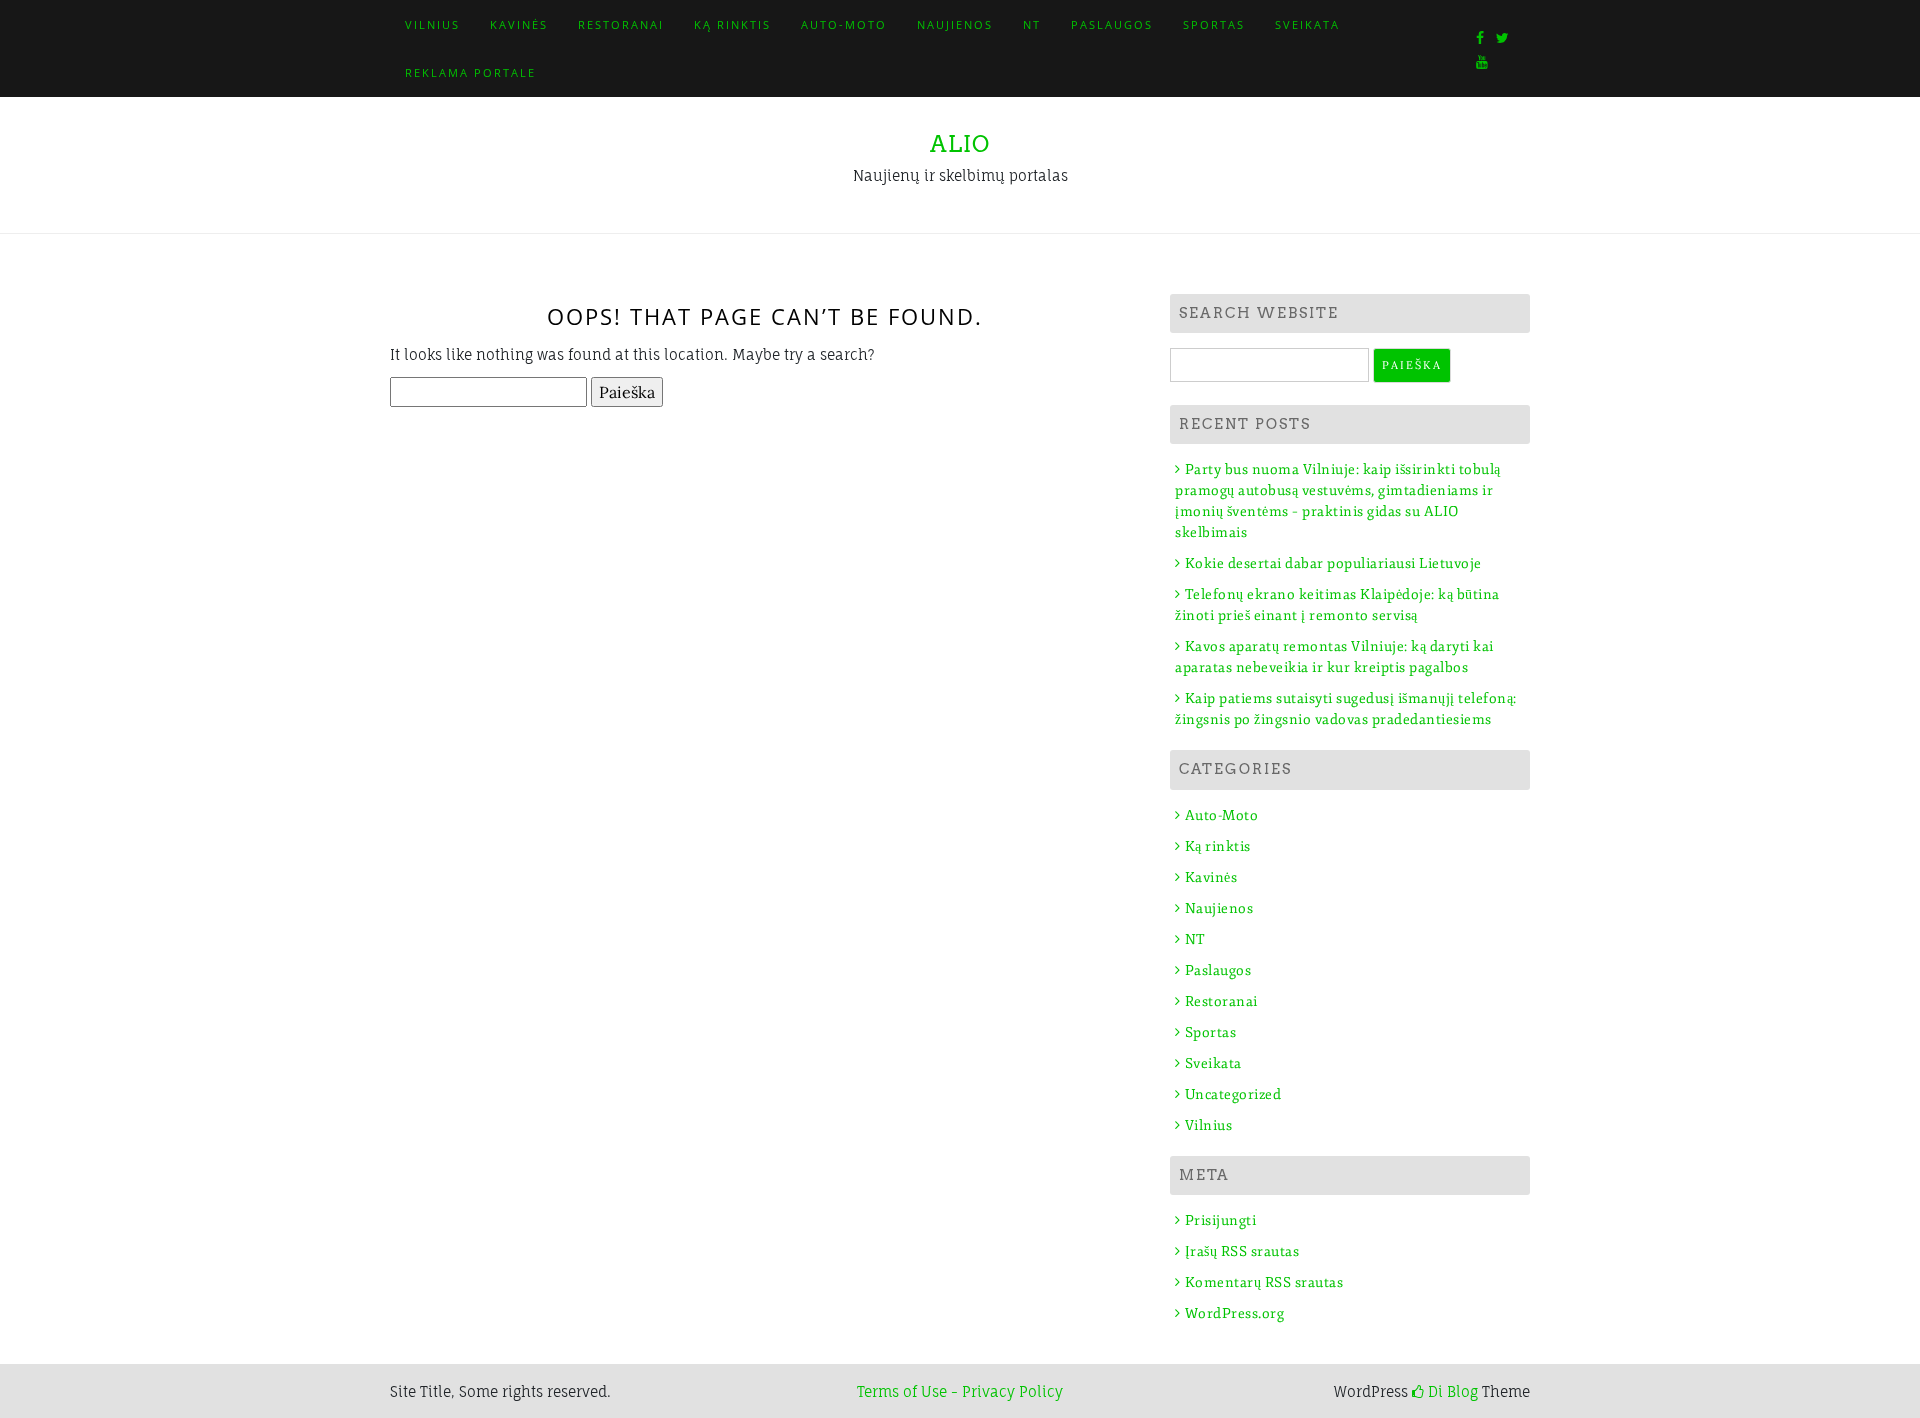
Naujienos (955, 24)
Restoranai (621, 24)
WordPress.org (1234, 1313)
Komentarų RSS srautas (1264, 1282)
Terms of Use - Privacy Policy (960, 1391)
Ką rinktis (732, 24)
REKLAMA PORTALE (470, 72)
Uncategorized (1233, 1094)
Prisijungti (1220, 1220)
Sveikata (1307, 24)
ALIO (960, 144)
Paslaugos (1112, 24)
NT (1032, 24)
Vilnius (432, 24)
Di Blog (1451, 1391)
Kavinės (519, 24)
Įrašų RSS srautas (1242, 1251)
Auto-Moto (844, 24)
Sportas (1214, 24)
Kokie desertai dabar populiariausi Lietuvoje (1333, 563)
